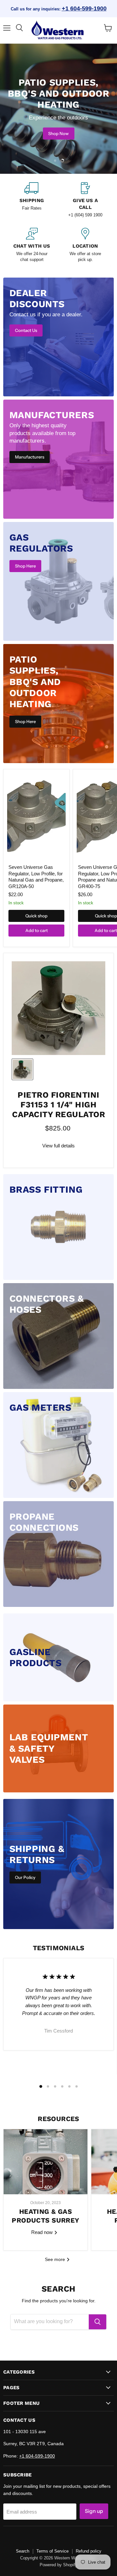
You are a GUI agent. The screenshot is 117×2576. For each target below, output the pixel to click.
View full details (58, 1146)
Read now (43, 2232)
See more (56, 2259)
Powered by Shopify (58, 2565)
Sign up (94, 2511)
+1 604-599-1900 (84, 8)
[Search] (97, 2322)
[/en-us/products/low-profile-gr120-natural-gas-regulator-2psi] (36, 817)
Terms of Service (52, 2551)
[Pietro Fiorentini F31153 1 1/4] (22, 1069)
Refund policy (89, 2551)
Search (23, 2551)
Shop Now (58, 133)
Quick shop (36, 916)
